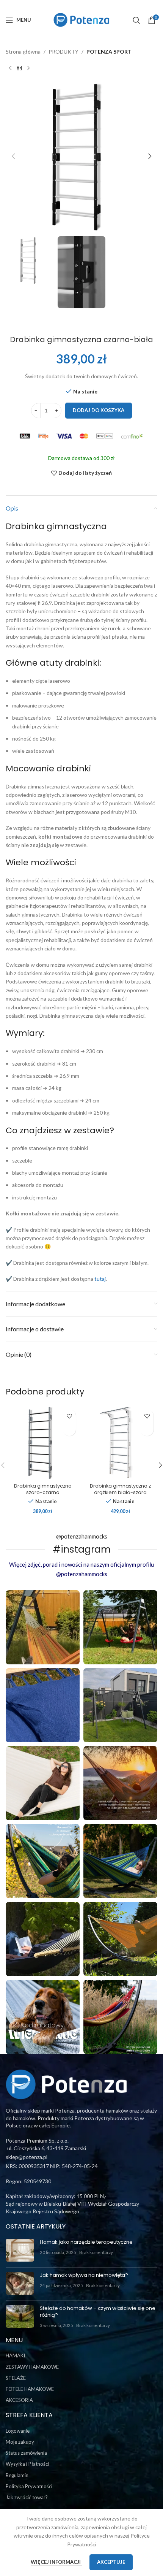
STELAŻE (16, 2378)
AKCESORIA (19, 2400)
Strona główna (23, 52)
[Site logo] (81, 19)
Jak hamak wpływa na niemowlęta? (84, 2275)
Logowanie (18, 2431)
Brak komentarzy (96, 2252)
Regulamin (17, 2475)
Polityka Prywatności (29, 2486)
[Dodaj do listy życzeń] (69, 1416)
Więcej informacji (56, 2562)
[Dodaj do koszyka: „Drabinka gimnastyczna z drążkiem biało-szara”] (147, 1429)
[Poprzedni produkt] (10, 68)
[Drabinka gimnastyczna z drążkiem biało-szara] (120, 1443)
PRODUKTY (63, 52)
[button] (13, 156)
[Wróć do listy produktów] (19, 68)
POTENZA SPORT (109, 52)
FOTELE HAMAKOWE (30, 2389)
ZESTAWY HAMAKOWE (32, 2367)
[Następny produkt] (28, 68)
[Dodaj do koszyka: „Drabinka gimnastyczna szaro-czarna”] (69, 1429)
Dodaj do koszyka (99, 410)
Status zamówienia (26, 2453)
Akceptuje (111, 2562)
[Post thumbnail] (20, 2250)
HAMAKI (15, 2356)
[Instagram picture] (43, 1627)
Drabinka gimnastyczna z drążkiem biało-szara (120, 1489)
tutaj (100, 1279)
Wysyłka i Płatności (27, 2464)
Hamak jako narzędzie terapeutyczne (86, 2242)
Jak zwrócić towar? (27, 2497)
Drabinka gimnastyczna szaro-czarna (43, 1489)
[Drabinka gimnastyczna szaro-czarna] (43, 1443)
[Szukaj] (136, 20)
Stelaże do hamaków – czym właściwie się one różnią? (98, 2312)
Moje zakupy (20, 2442)
